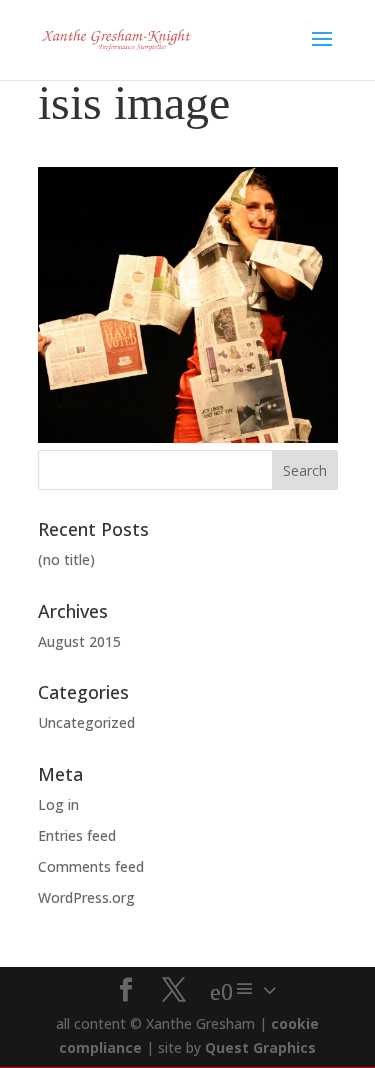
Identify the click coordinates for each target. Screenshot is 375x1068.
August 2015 (79, 641)
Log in (58, 804)
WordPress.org (86, 897)
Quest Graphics (260, 1047)
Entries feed (77, 835)
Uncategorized (86, 722)
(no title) (66, 559)
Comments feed (91, 866)
